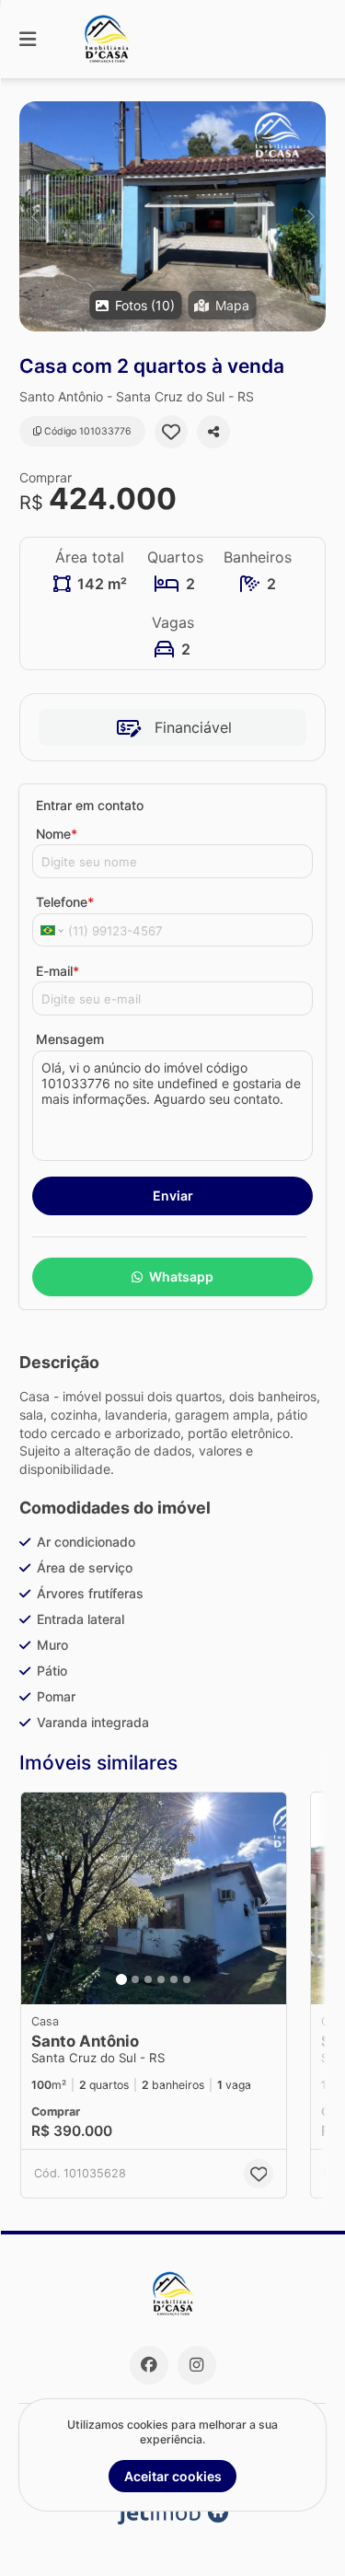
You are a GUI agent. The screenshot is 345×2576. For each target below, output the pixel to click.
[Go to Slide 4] (161, 1979)
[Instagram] (197, 2365)
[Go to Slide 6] (187, 1979)
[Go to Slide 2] (135, 1979)
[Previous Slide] (34, 216)
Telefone (65, 902)
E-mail (57, 971)
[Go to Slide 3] (148, 1979)
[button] (172, 216)
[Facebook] (149, 2365)
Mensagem (70, 1039)
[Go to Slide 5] (174, 1979)
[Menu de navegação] (28, 39)
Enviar (173, 1195)
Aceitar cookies (173, 2476)
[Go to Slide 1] (121, 1979)
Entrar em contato (90, 805)
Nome (57, 834)
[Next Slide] (310, 216)
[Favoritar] (171, 432)
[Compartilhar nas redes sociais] (213, 432)
